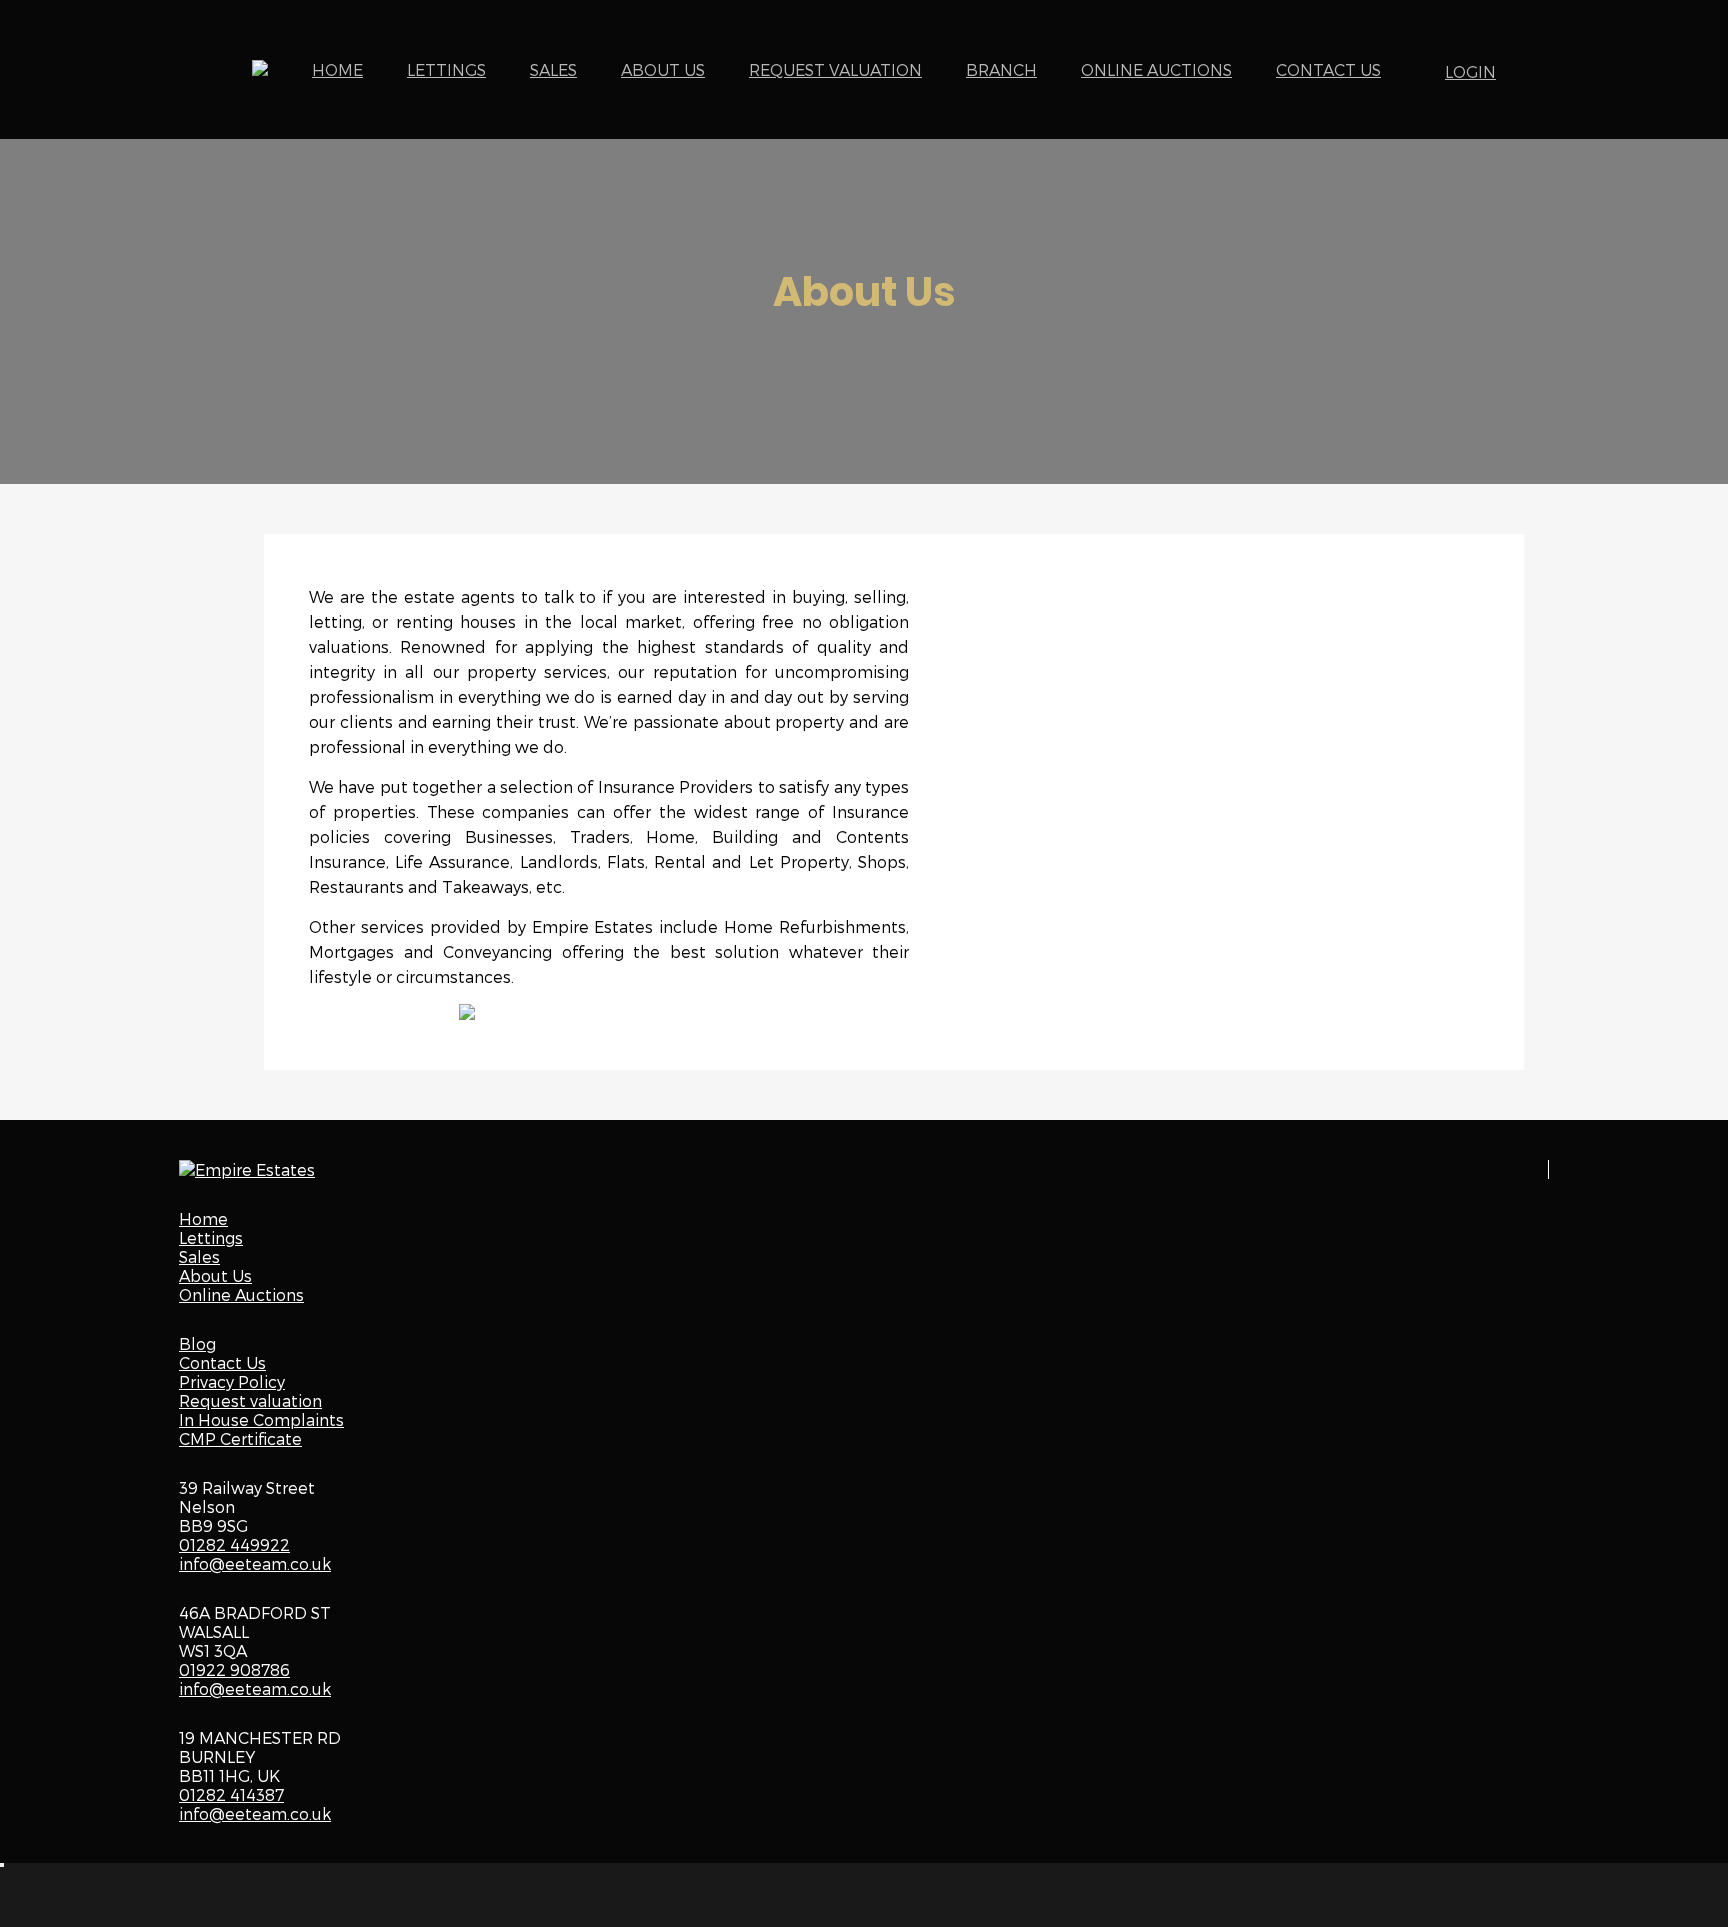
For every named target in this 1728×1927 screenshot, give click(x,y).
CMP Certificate (240, 1438)
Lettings (446, 69)
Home (337, 69)
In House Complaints (261, 1419)
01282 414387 (231, 1794)
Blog (197, 1343)
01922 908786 (234, 1669)
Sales (553, 69)
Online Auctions (1156, 69)
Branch (1001, 69)
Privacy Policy (232, 1381)
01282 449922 (234, 1544)
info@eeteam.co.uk (255, 1563)
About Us (663, 69)
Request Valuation (835, 69)
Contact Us (1328, 69)
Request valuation (250, 1400)
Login (1470, 71)
